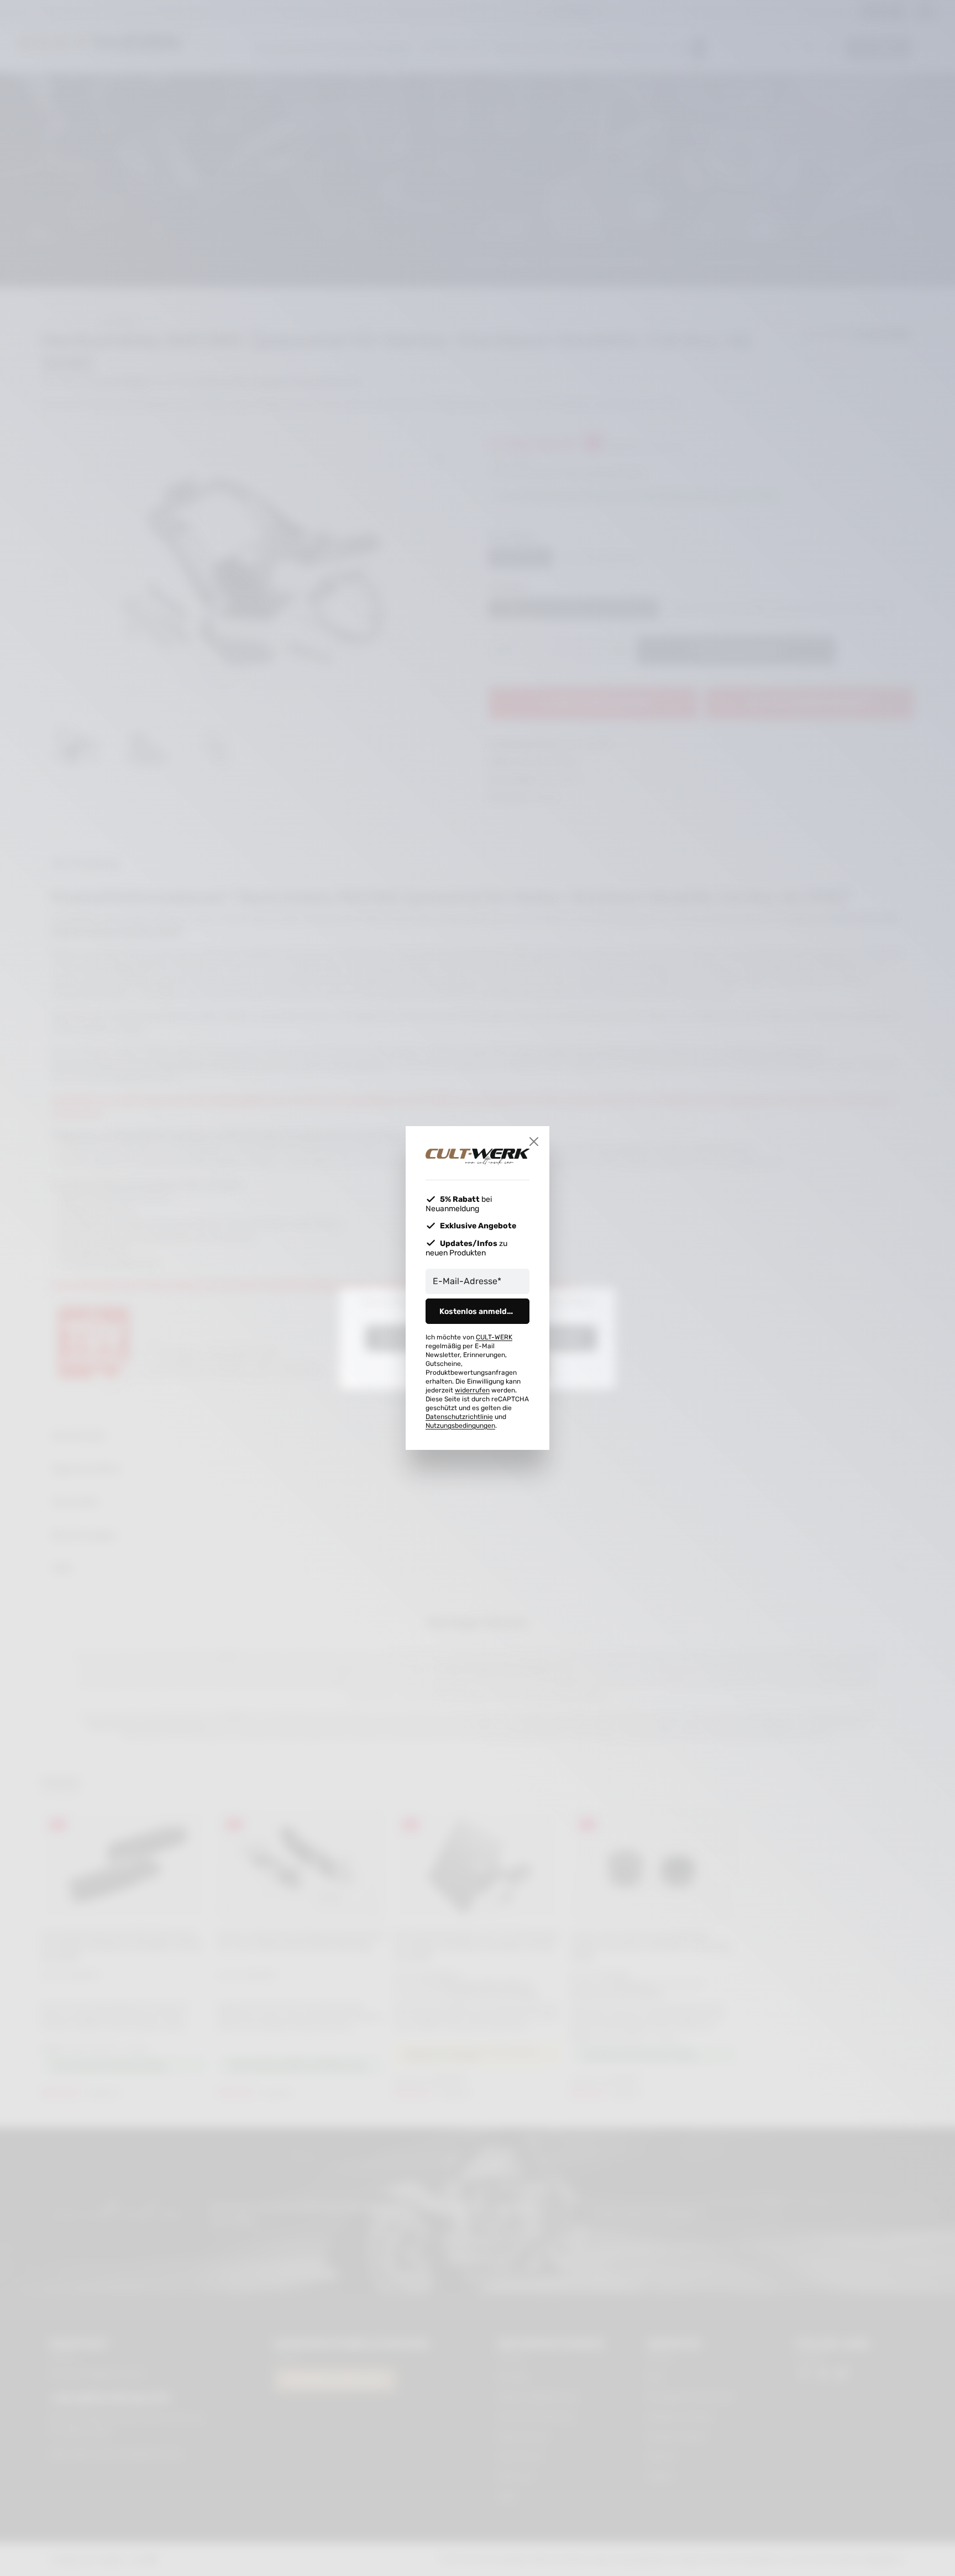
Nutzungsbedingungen (460, 1426)
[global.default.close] (534, 1142)
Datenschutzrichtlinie (459, 1417)
